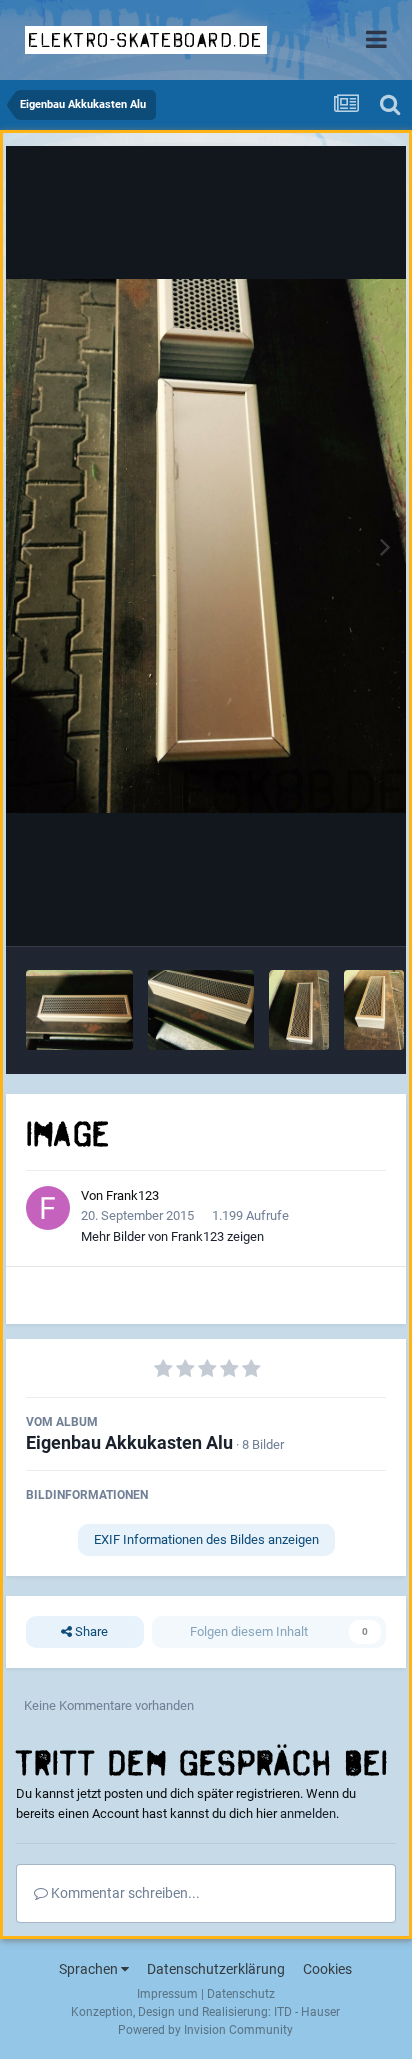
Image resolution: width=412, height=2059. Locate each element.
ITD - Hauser (307, 2012)
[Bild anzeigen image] (201, 1010)
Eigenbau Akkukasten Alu (129, 1442)
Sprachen (90, 1969)
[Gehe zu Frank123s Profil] (48, 1208)
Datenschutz (241, 1994)
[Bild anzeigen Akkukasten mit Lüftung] (79, 1010)
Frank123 (132, 1195)
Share (90, 1631)
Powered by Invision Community (205, 2030)
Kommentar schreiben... (124, 1893)
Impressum (167, 1994)
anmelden (308, 1813)
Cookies (327, 1969)
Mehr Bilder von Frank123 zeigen (172, 1236)
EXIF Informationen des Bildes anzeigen (206, 1539)
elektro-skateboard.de (145, 40)
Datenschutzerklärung (216, 1969)
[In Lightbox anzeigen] (206, 545)
